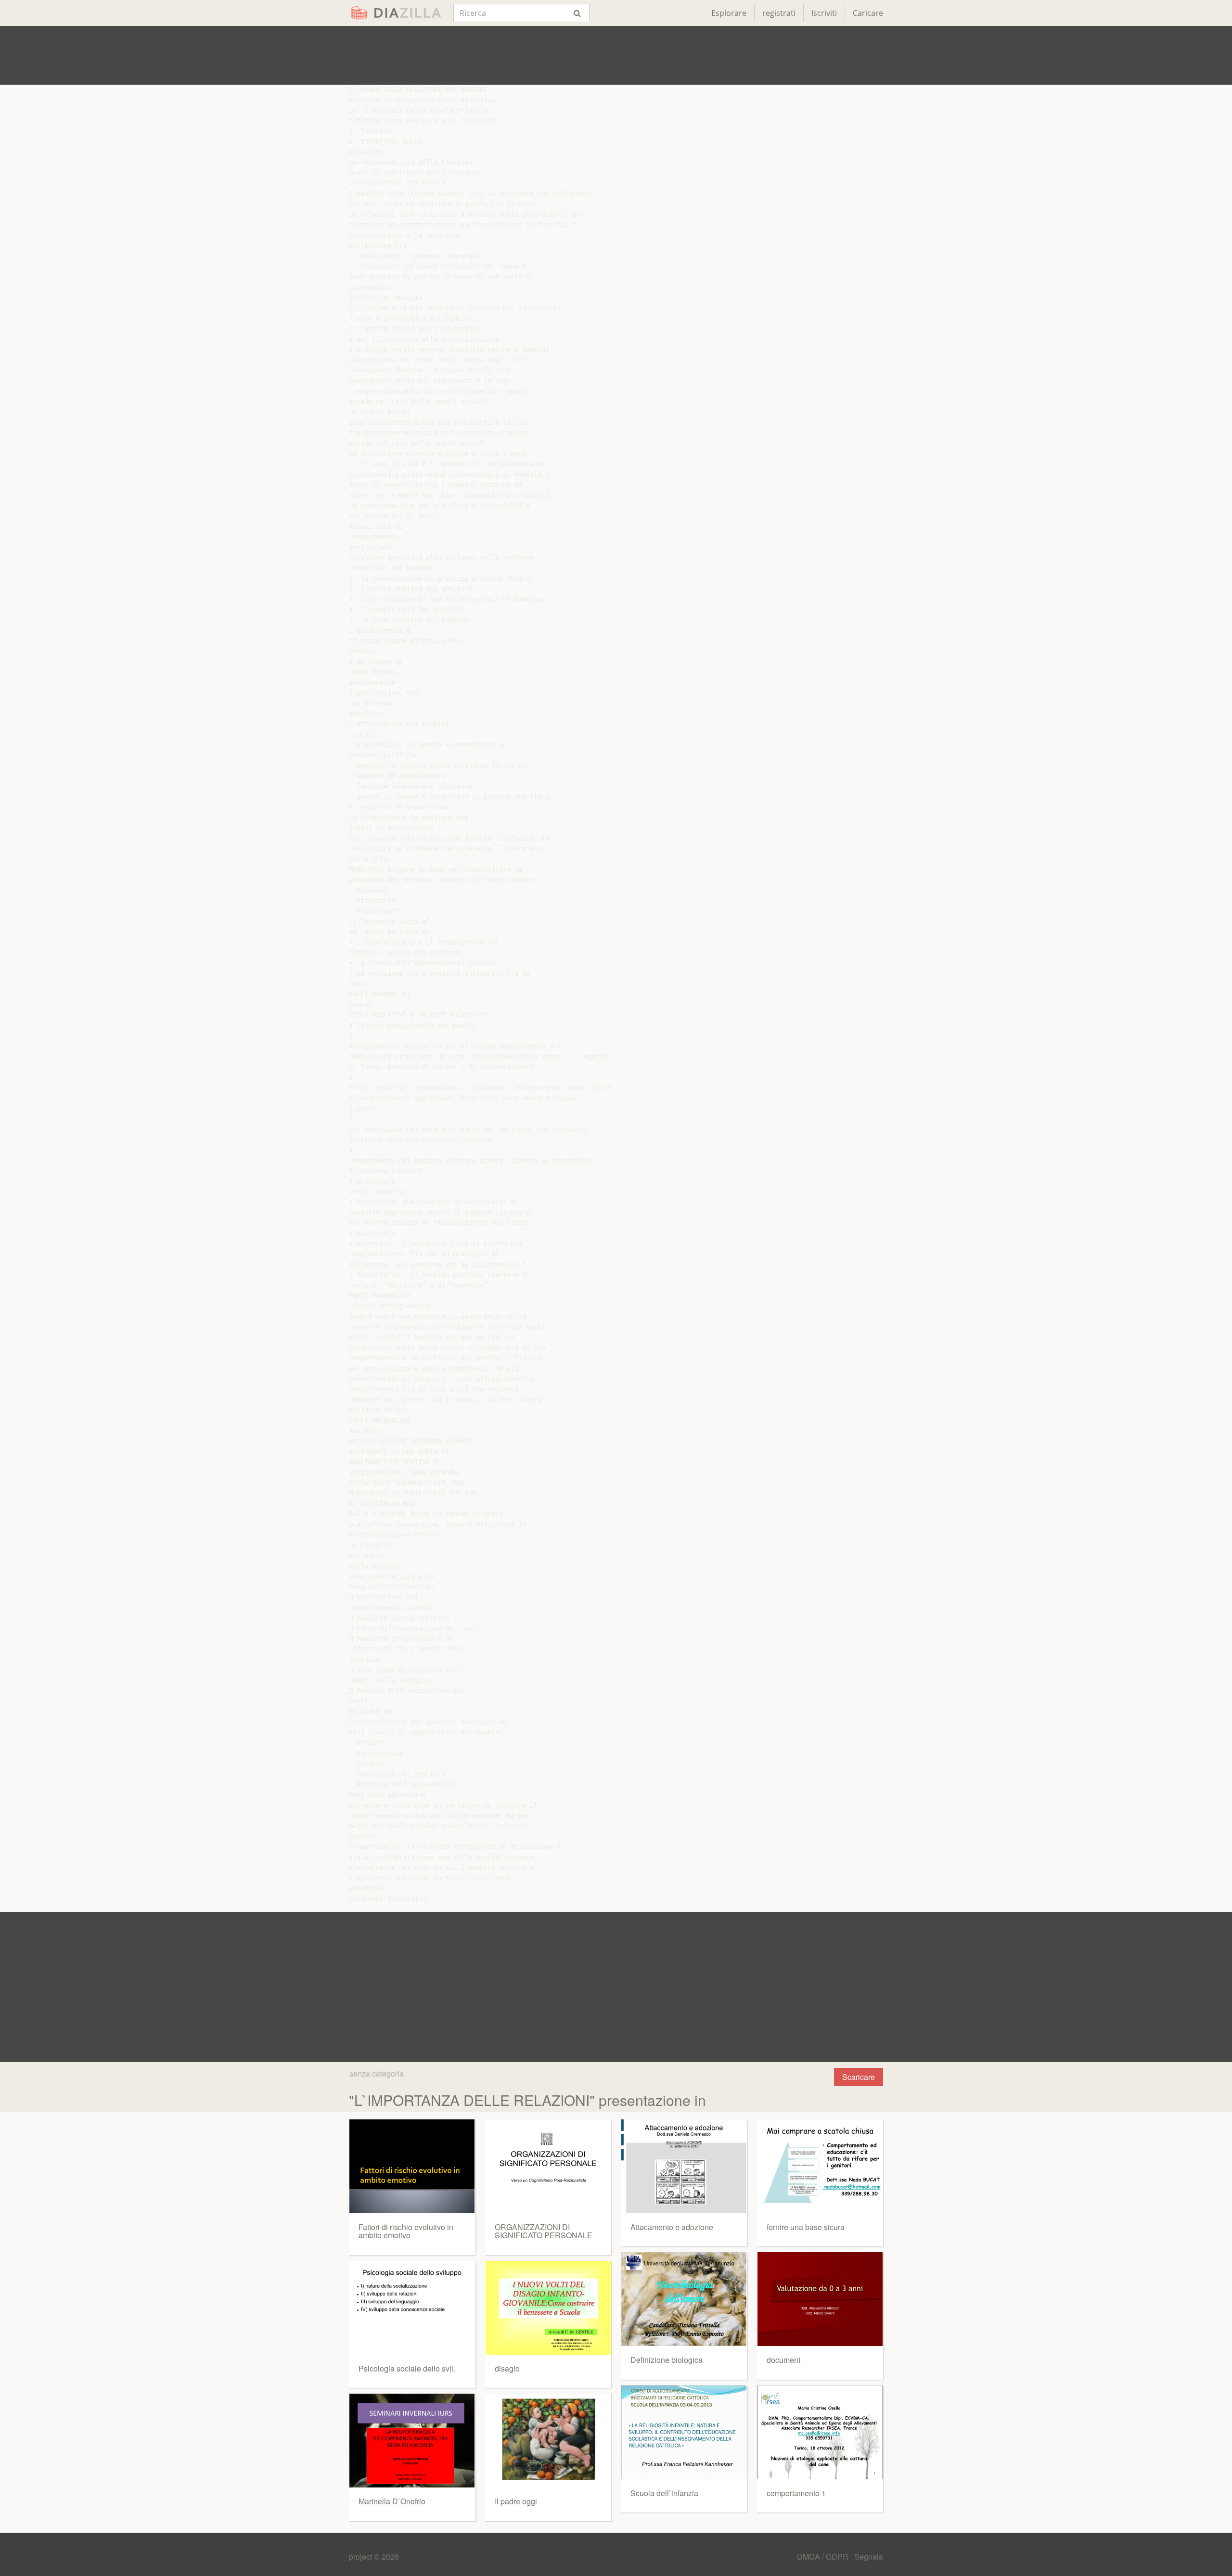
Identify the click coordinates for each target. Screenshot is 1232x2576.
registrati (779, 13)
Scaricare (859, 2077)
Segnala (869, 2557)
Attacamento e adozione (672, 2227)
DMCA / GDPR (824, 2557)
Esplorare (729, 13)
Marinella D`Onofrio (392, 2501)
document (783, 2360)
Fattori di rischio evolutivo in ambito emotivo (406, 2231)
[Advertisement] (616, 55)
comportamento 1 (796, 2493)
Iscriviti (824, 13)
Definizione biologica (667, 2360)
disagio (507, 2368)
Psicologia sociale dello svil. (407, 2368)
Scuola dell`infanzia (664, 2493)
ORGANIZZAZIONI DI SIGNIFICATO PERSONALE (544, 2231)
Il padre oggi (516, 2501)
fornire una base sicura (806, 2227)
